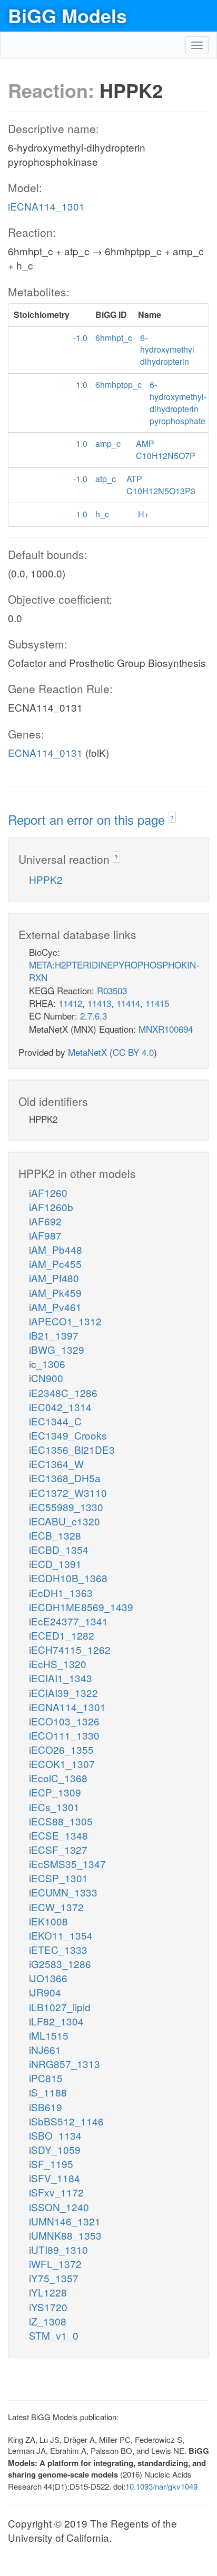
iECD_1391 (55, 1564)
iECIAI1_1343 (61, 1678)
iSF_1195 (51, 2164)
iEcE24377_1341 (68, 1621)
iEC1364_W (56, 1464)
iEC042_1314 (60, 1407)
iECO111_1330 (64, 1735)
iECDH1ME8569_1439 (81, 1607)
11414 (128, 1003)
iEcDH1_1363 (61, 1592)
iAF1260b (51, 1207)
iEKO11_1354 (61, 1935)
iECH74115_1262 (70, 1649)
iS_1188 (48, 2092)
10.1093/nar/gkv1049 (161, 2486)
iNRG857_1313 (65, 2064)
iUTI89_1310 (58, 2249)
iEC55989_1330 (66, 1507)
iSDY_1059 (55, 2149)
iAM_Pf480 (54, 1278)
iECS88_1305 (61, 1821)
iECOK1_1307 (62, 1764)
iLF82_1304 (56, 2021)
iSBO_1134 (55, 2135)
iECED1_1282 (62, 1635)
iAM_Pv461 (55, 1307)
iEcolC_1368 (58, 1778)
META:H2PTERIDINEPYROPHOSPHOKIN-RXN (114, 971)
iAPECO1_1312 (65, 1321)
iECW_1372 (56, 1907)
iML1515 (49, 2035)
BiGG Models (67, 15)
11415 (157, 1003)
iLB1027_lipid (60, 2007)
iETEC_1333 (58, 1949)
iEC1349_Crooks (68, 1435)
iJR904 (45, 1992)
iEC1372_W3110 (68, 1492)
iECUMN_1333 (63, 1892)
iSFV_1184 (55, 2178)
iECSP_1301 (58, 1878)
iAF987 (45, 1235)
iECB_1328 (55, 1535)
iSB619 (46, 2107)
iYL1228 (48, 2292)
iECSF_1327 (58, 1849)
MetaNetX (87, 1052)
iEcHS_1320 (58, 1664)
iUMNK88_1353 (65, 2235)
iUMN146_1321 (65, 2221)
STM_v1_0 (54, 2335)
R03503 (112, 990)
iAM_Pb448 (56, 1249)
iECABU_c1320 (65, 1521)
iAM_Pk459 (55, 1292)
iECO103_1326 (64, 1721)
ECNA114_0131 (45, 752)
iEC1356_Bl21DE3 (72, 1449)
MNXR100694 (166, 1029)
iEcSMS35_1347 (67, 1864)
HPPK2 (46, 879)
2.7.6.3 (93, 1016)
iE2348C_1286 (63, 1392)
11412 (70, 1003)
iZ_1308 (48, 2321)
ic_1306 (47, 1364)
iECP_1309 (55, 1792)
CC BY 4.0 (133, 1052)
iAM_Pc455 (55, 1264)
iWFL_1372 (55, 2264)
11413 (99, 1003)
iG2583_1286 (60, 1964)
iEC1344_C (55, 1421)
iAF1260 (48, 1192)
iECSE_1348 (58, 1835)
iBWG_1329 (57, 1349)
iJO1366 (48, 1978)
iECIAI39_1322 (63, 1693)
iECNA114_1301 (46, 206)
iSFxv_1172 (56, 2192)
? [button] (172, 818)
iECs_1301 (54, 1807)
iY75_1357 (54, 2278)
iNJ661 (45, 2049)
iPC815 (46, 2078)
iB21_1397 (54, 1335)
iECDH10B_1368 (68, 1578)
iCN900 (46, 1378)
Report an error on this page (88, 819)
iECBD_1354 (59, 1549)
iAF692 (45, 1221)
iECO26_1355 (61, 1749)
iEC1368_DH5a (65, 1478)
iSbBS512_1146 (66, 2121)
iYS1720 (48, 2307)
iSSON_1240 (59, 2207)
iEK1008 (48, 1921)
